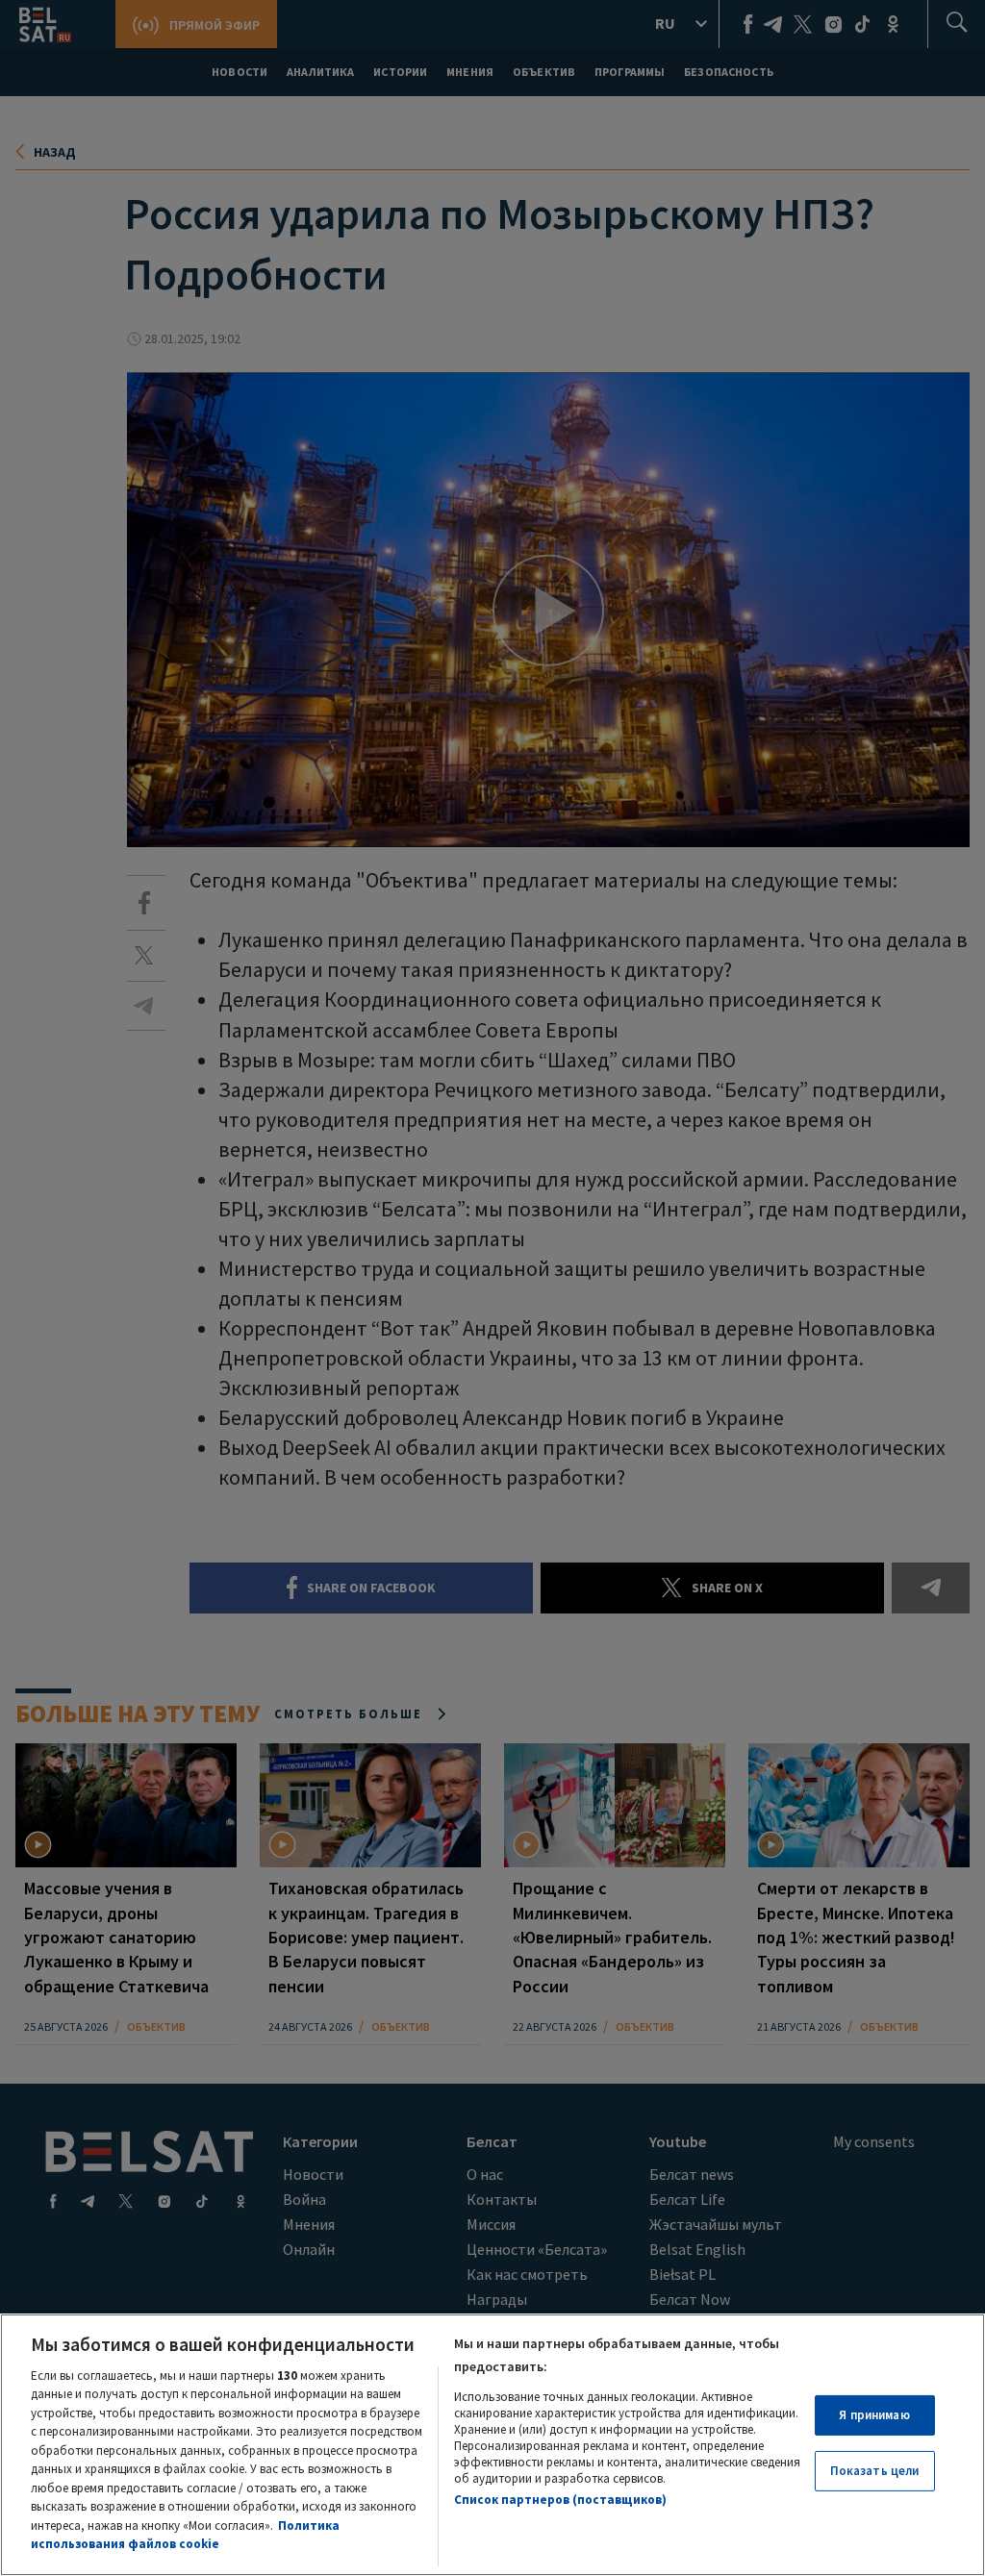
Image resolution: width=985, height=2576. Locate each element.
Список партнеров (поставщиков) (560, 2500)
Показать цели (875, 2471)
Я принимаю (874, 2415)
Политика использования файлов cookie (185, 2535)
